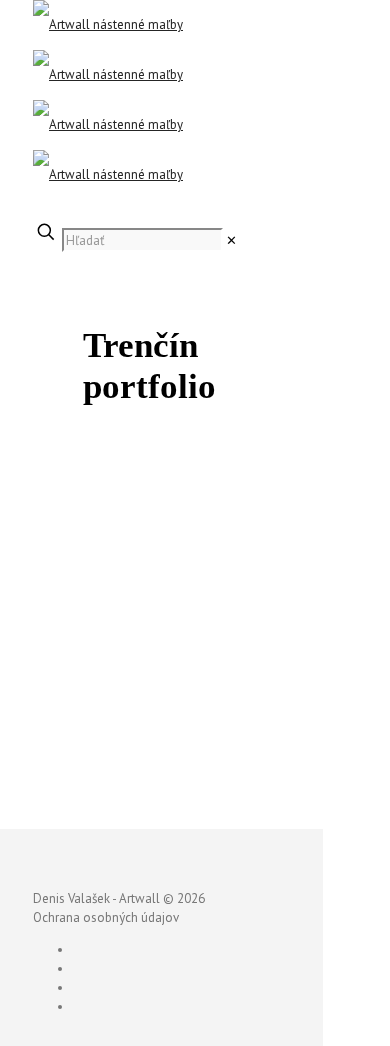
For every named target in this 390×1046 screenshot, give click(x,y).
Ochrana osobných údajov (106, 917)
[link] (231, 240)
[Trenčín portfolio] (183, 789)
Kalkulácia (62, 209)
